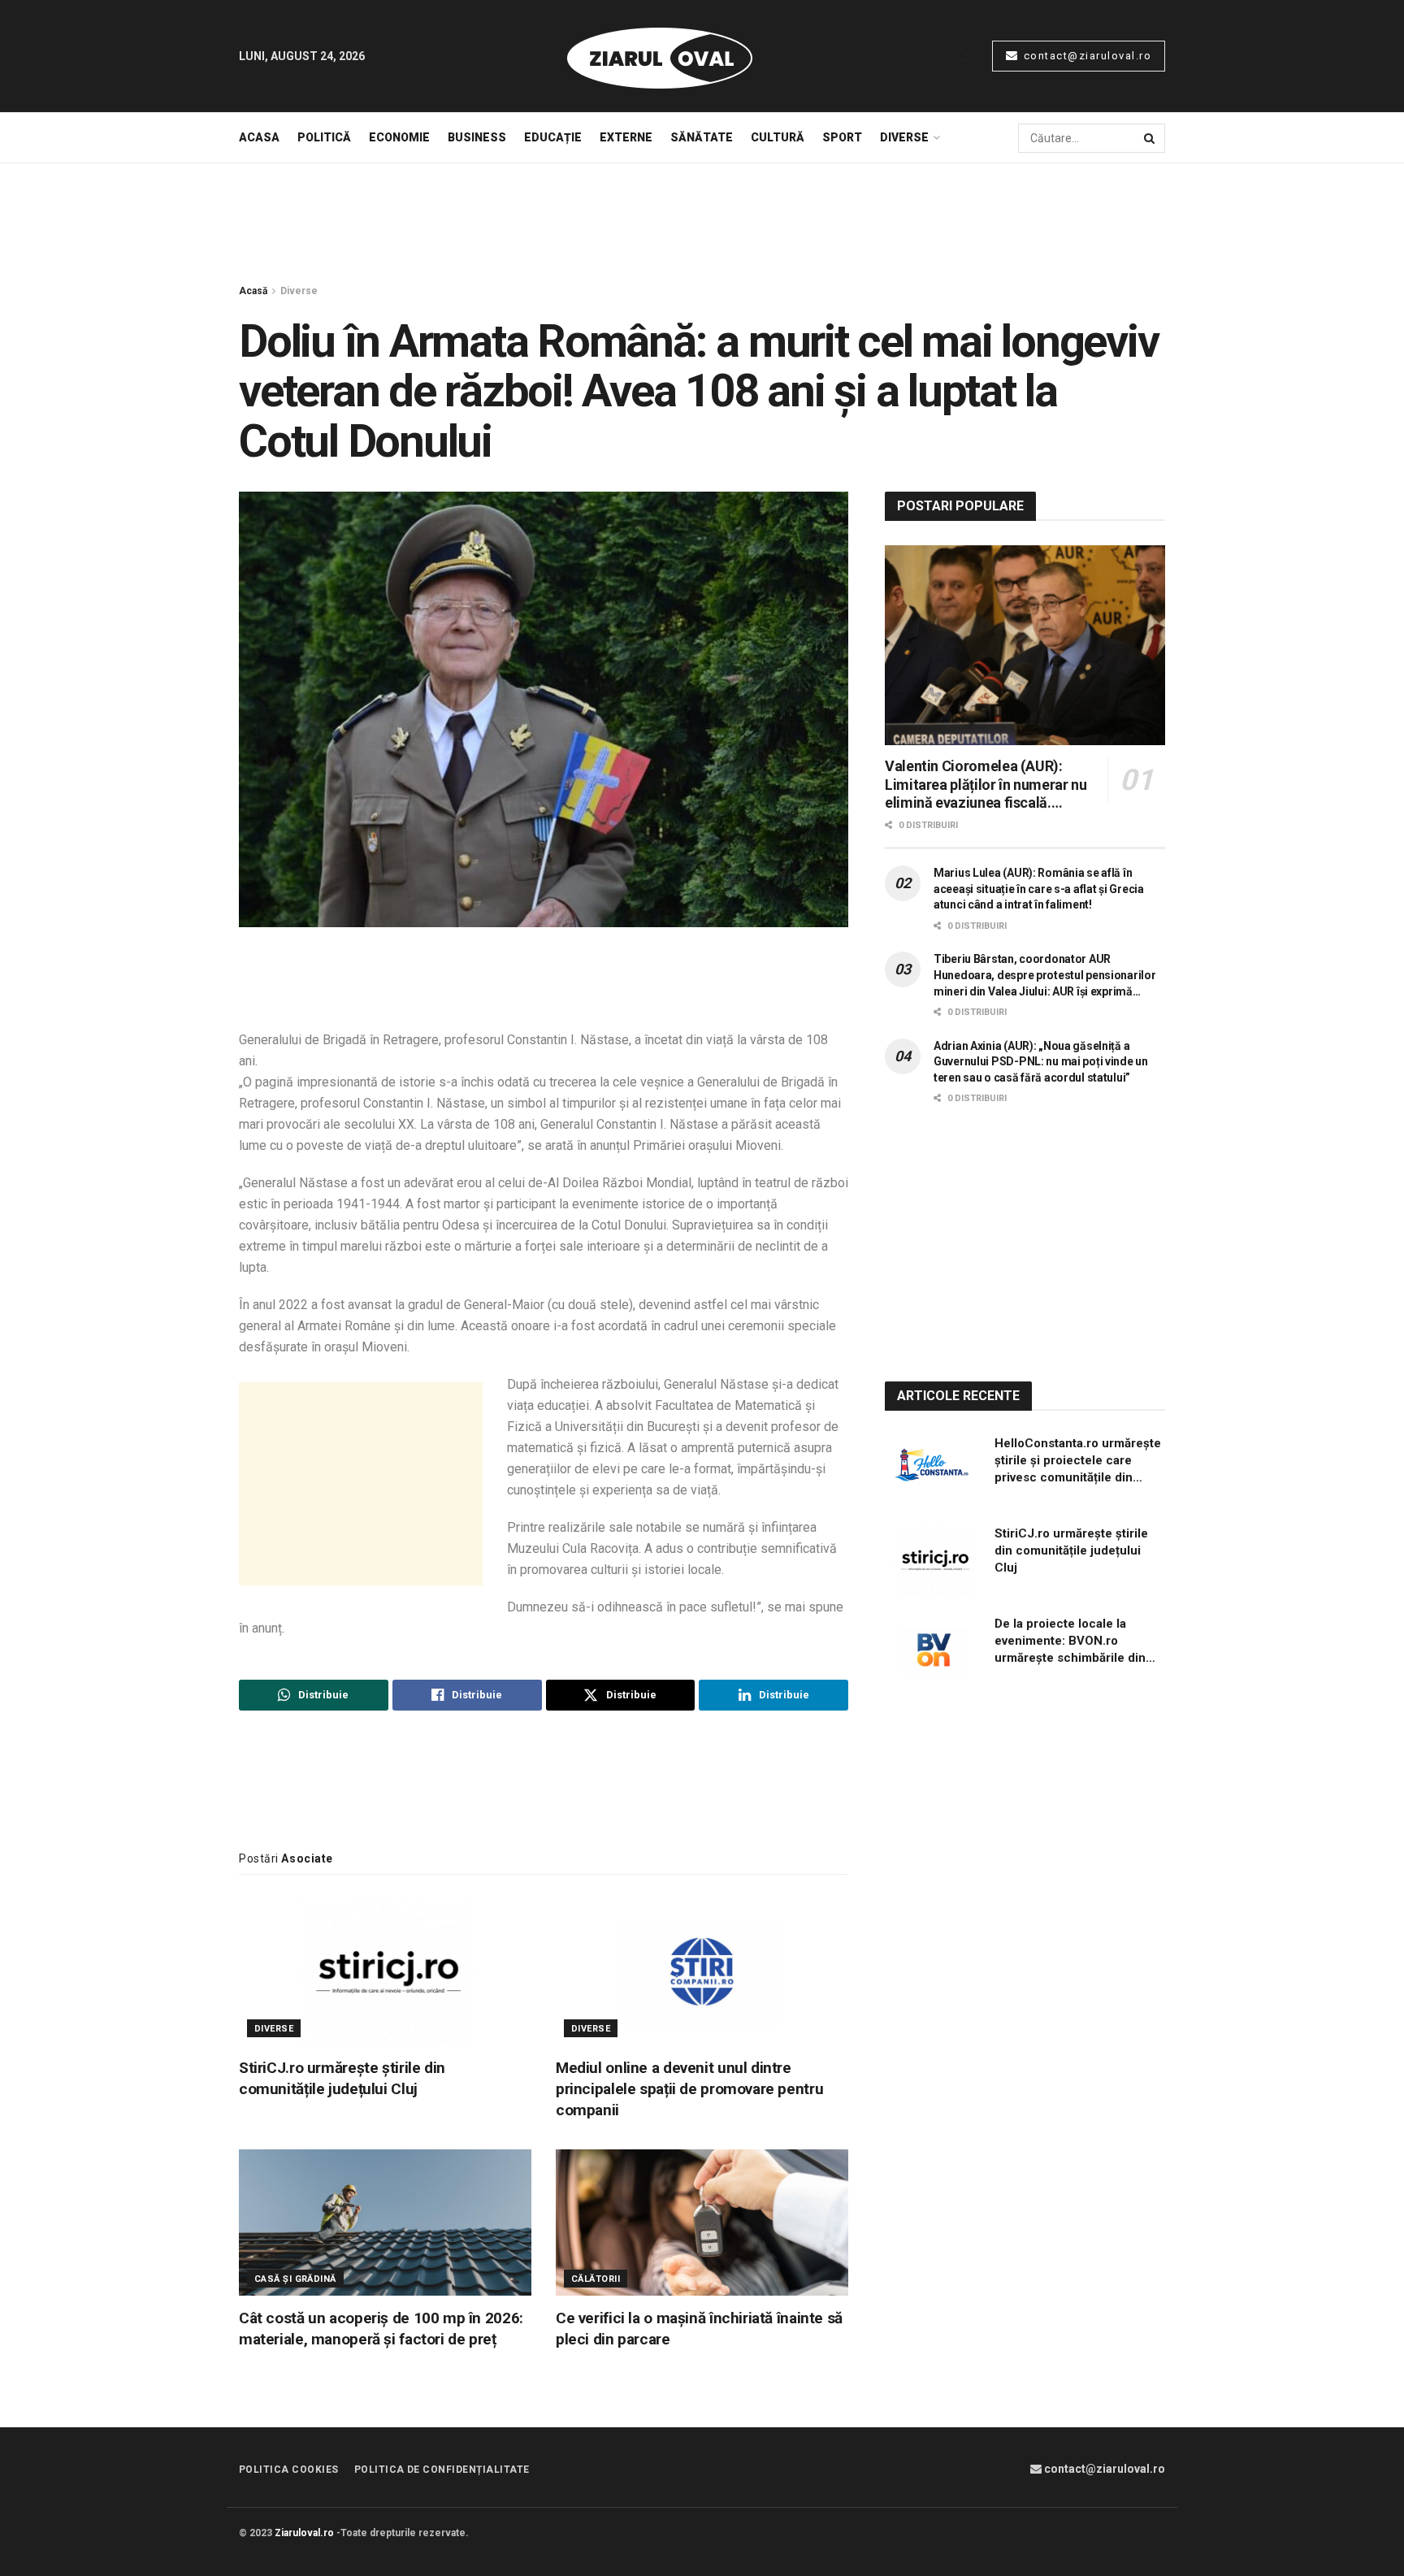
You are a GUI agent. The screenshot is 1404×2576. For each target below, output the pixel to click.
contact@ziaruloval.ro (1085, 56)
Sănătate (702, 137)
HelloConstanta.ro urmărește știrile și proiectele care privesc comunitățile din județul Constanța (1078, 1461)
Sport (842, 137)
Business (477, 137)
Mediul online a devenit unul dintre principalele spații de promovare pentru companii (689, 2089)
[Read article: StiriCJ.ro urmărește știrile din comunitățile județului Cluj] (385, 1972)
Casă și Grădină (295, 2279)
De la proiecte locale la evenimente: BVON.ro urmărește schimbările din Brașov (1070, 1641)
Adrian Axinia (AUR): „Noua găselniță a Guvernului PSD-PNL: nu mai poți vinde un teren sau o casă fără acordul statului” (1041, 1062)
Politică (324, 137)
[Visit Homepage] (660, 56)
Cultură (778, 137)
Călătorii (596, 2279)
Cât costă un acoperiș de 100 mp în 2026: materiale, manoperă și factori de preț (381, 2329)
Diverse (904, 137)
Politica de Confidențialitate (442, 2470)
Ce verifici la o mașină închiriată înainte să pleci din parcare (699, 2329)
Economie (399, 137)
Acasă (253, 291)
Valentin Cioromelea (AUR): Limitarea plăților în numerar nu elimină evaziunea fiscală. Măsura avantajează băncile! (986, 785)
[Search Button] (962, 56)
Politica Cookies (289, 2470)
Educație (553, 137)
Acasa (259, 137)
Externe (626, 137)
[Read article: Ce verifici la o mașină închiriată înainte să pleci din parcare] (702, 2223)
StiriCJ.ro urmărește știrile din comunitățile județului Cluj (342, 2078)
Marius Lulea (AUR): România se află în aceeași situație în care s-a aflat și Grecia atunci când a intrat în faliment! (1039, 889)
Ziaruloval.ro (304, 2533)
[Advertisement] (702, 224)
